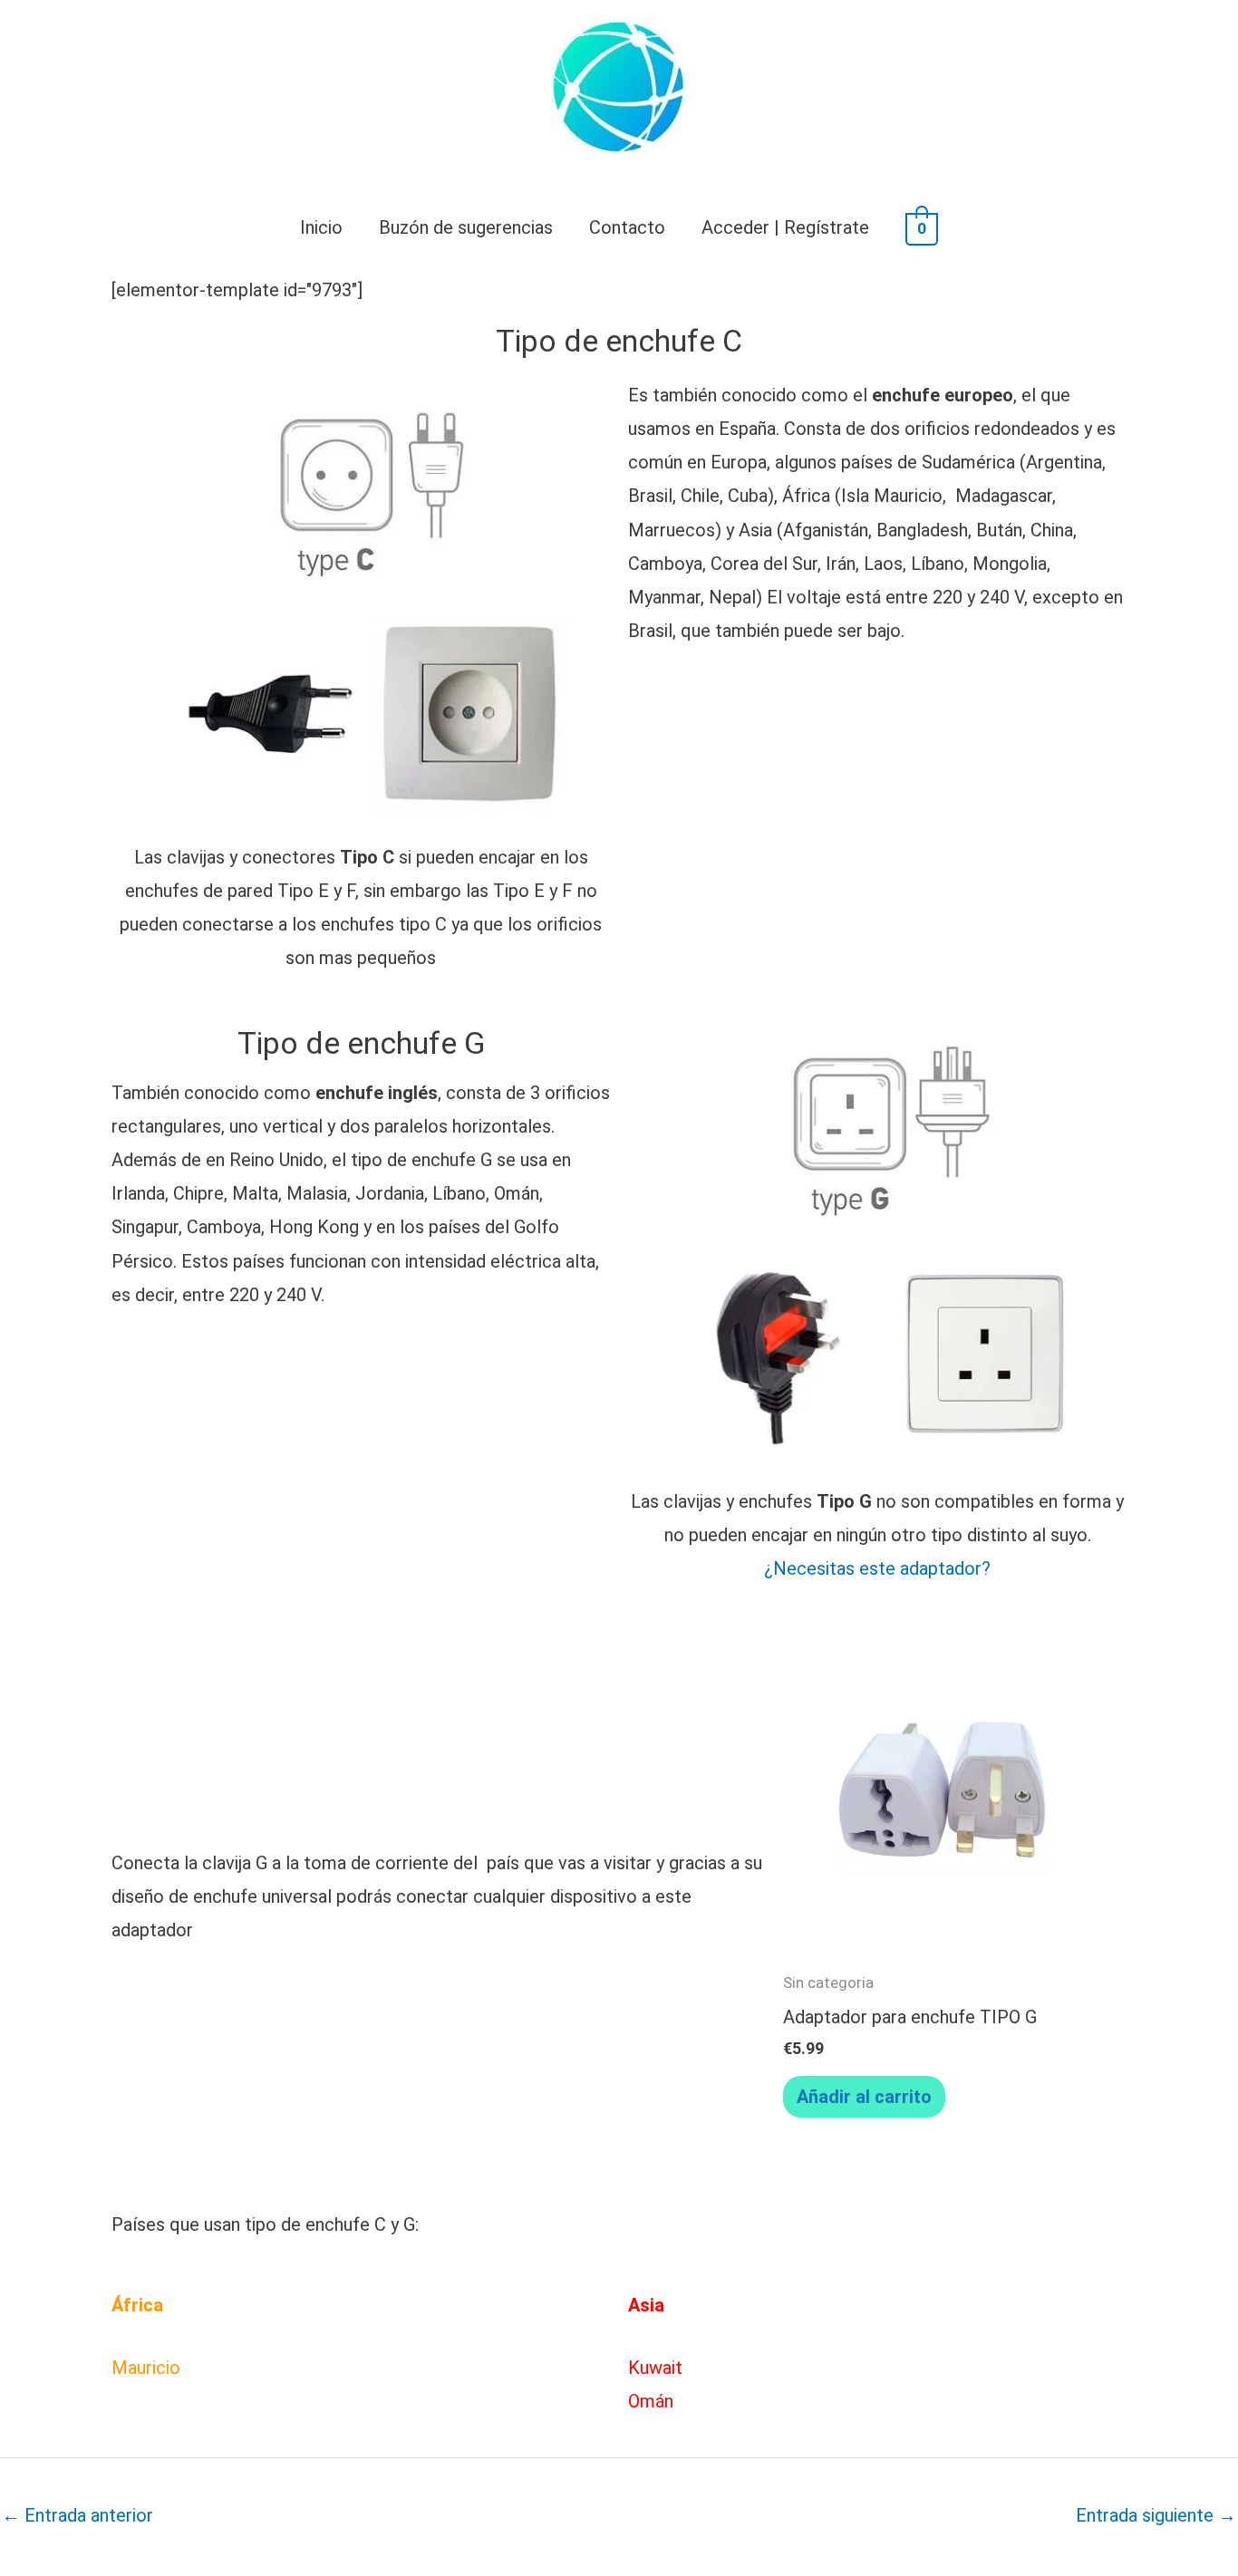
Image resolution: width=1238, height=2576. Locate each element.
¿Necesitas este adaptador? (877, 1568)
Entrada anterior (77, 2515)
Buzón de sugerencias (466, 227)
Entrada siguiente (1156, 2515)
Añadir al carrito (864, 2097)
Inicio (321, 227)
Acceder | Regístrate (785, 227)
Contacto (627, 227)
